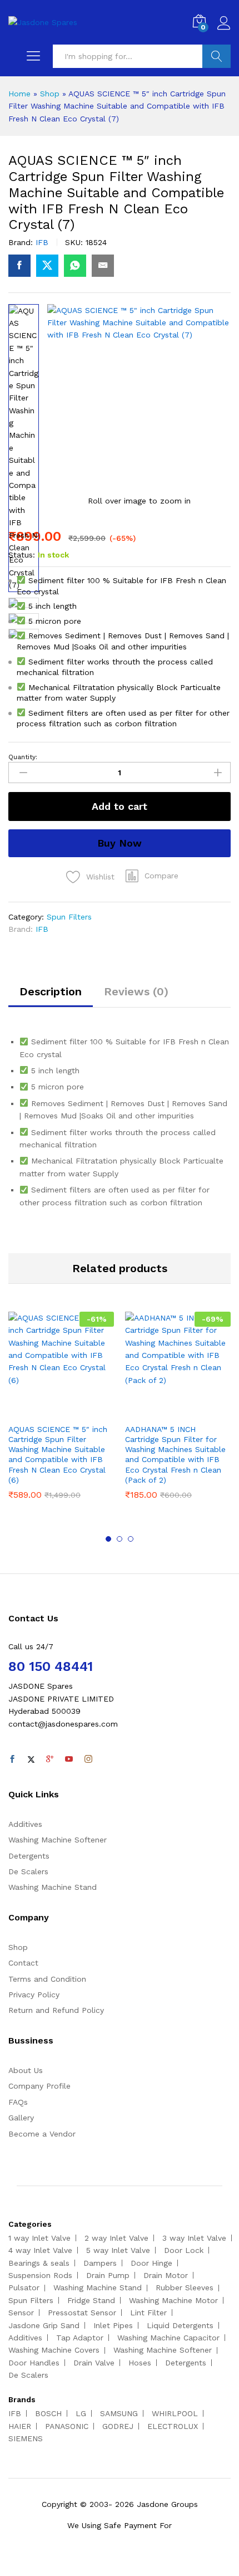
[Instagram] (88, 1759)
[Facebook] (12, 1759)
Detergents (29, 1856)
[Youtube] (69, 1759)
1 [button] (108, 1539)
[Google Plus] (50, 1759)
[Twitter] (31, 1759)
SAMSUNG (119, 2413)
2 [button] (120, 1539)
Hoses (140, 2363)
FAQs (18, 2102)
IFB (42, 242)
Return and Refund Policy (56, 2010)
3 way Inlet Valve (194, 2238)
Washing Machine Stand (53, 1887)
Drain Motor (166, 2275)
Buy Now (120, 843)
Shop (50, 94)
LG (81, 2413)
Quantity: (23, 757)
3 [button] (131, 1539)
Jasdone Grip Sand (44, 2325)
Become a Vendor (42, 2134)
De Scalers (28, 1871)
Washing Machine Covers (54, 2350)
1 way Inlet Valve (39, 2238)
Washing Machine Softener (58, 1840)
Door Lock (184, 2250)
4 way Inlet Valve (40, 2250)
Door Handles (34, 2363)
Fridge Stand (91, 2300)
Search (216, 56)
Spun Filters (69, 917)
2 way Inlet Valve (116, 2238)
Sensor (21, 2313)
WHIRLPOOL (175, 2413)
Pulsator (24, 2287)
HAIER (20, 2426)
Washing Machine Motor (173, 2300)
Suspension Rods (40, 2275)
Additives (25, 1824)
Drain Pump (108, 2275)
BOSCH (48, 2413)
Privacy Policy (34, 1995)
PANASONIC (67, 2426)
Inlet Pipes (113, 2325)
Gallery (21, 2118)
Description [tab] (51, 991)
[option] (61, 1414)
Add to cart (120, 806)
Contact (23, 1963)
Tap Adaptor (80, 2338)
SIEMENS (26, 2438)
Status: (22, 555)
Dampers (100, 2263)
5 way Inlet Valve (118, 2250)
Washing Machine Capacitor (168, 2338)
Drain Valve (94, 2363)
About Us (26, 2070)
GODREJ (118, 2426)
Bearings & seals (39, 2263)
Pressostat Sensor (82, 2313)
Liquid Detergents (180, 2325)
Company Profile (39, 2086)
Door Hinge (151, 2263)
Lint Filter (148, 2313)
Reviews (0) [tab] (136, 991)
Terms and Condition (47, 1979)
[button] (152, 876)
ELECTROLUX (173, 2426)
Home (19, 94)
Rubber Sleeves (185, 2287)
